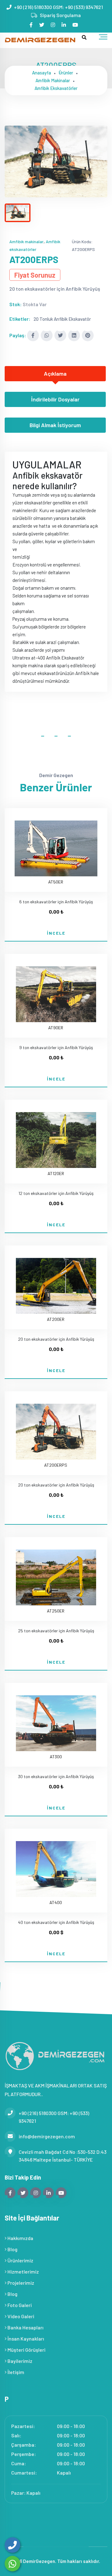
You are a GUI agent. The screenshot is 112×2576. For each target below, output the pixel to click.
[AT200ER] (56, 1282)
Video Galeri (20, 2316)
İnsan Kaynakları (25, 2339)
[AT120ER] (56, 1136)
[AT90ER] (56, 991)
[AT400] (56, 1865)
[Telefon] (12, 2545)
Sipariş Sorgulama (60, 15)
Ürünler (66, 73)
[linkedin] (64, 25)
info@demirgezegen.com (47, 2136)
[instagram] (53, 25)
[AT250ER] (56, 1574)
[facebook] (32, 25)
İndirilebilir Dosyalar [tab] (55, 399)
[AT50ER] (56, 845)
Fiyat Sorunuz (35, 275)
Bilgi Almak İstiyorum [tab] (55, 425)
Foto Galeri (19, 2305)
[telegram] (42, 25)
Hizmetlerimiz (23, 2272)
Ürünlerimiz (20, 2260)
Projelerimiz (20, 2283)
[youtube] (76, 25)
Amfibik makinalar (53, 80)
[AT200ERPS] (56, 161)
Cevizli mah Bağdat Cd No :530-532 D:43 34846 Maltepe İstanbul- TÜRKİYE (63, 2156)
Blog (12, 2249)
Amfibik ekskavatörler (56, 88)
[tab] (18, 213)
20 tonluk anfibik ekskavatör (62, 319)
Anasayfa (42, 73)
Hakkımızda (20, 2238)
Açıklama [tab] (55, 373)
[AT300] (56, 1720)
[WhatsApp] (12, 2564)
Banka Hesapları (25, 2327)
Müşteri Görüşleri (26, 2350)
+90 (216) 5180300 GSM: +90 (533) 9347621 (58, 7)
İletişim (15, 2372)
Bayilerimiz (19, 2361)
